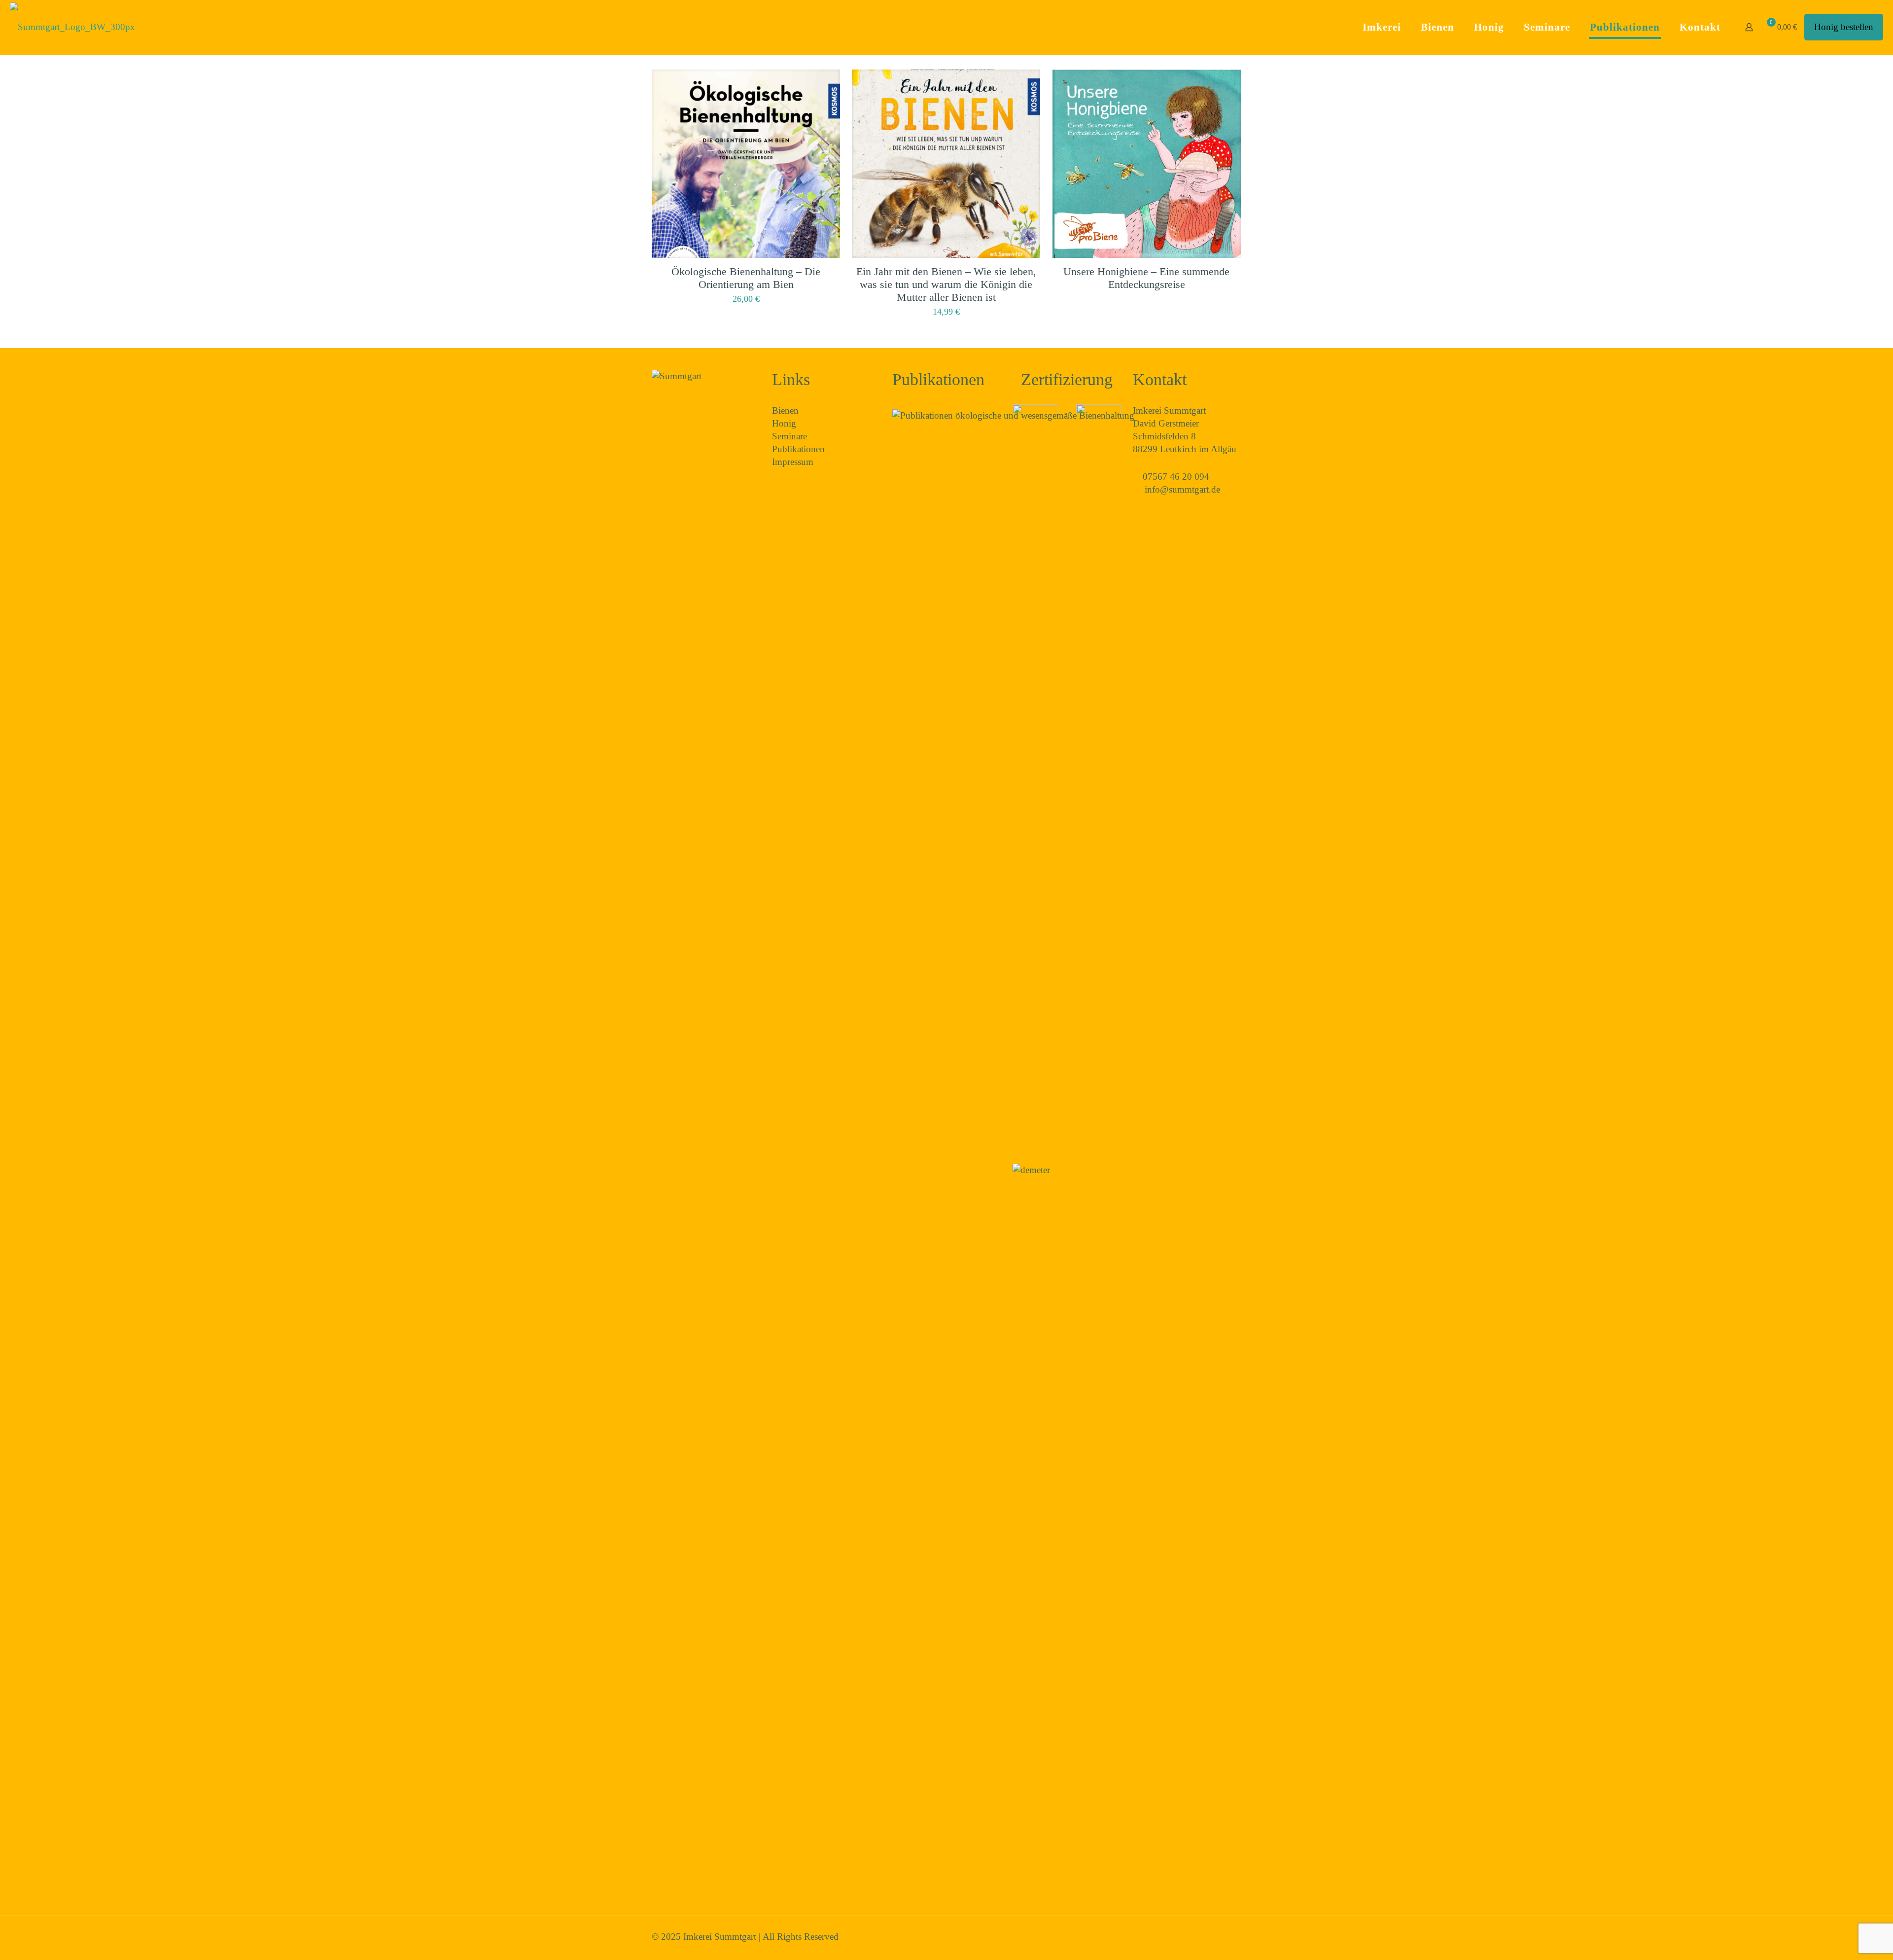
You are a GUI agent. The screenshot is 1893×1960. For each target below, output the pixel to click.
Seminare (789, 436)
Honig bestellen (1844, 27)
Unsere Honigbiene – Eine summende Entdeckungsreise (1146, 278)
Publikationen (798, 449)
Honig (784, 423)
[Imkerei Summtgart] (72, 27)
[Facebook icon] (1218, 1937)
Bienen (785, 410)
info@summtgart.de (1182, 489)
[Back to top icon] (1237, 1932)
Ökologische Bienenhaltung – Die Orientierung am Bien (746, 278)
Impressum (793, 462)
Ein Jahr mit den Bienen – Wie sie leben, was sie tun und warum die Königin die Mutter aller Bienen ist (946, 284)
